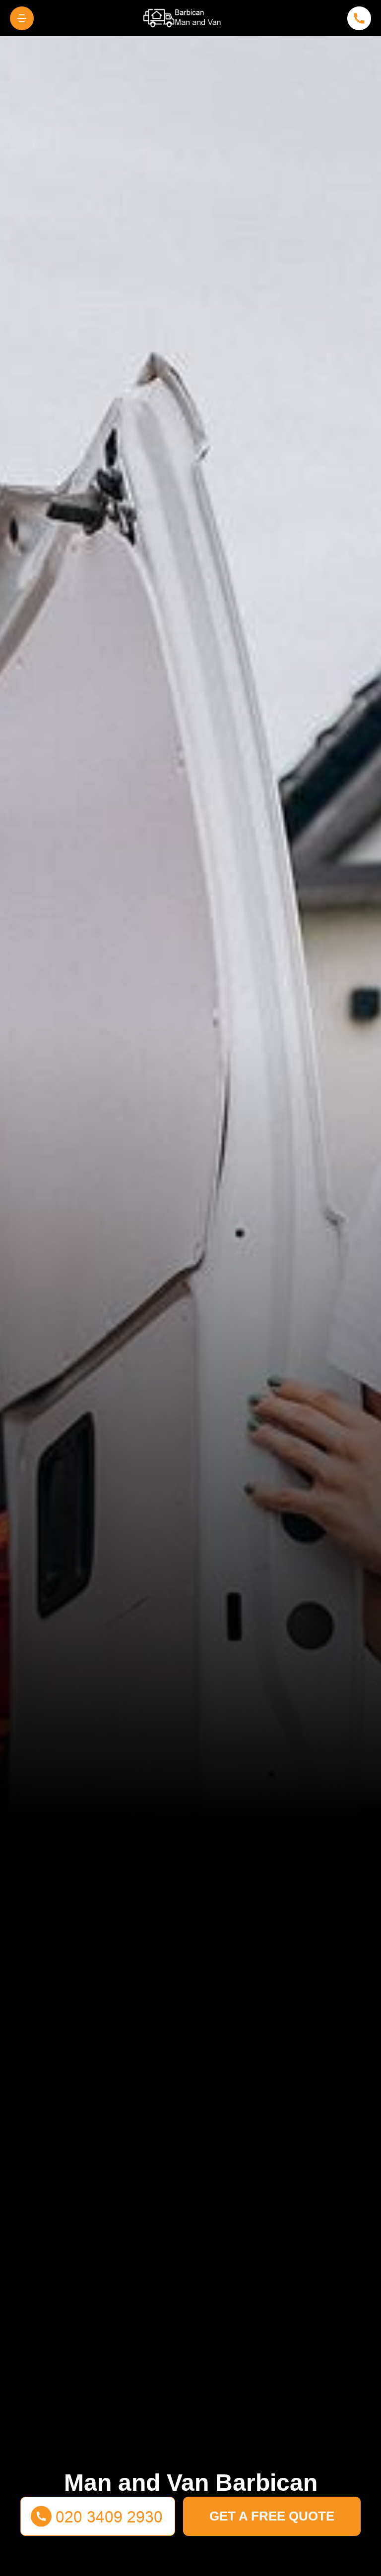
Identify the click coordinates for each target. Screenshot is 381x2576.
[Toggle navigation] (22, 18)
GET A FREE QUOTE (272, 2516)
